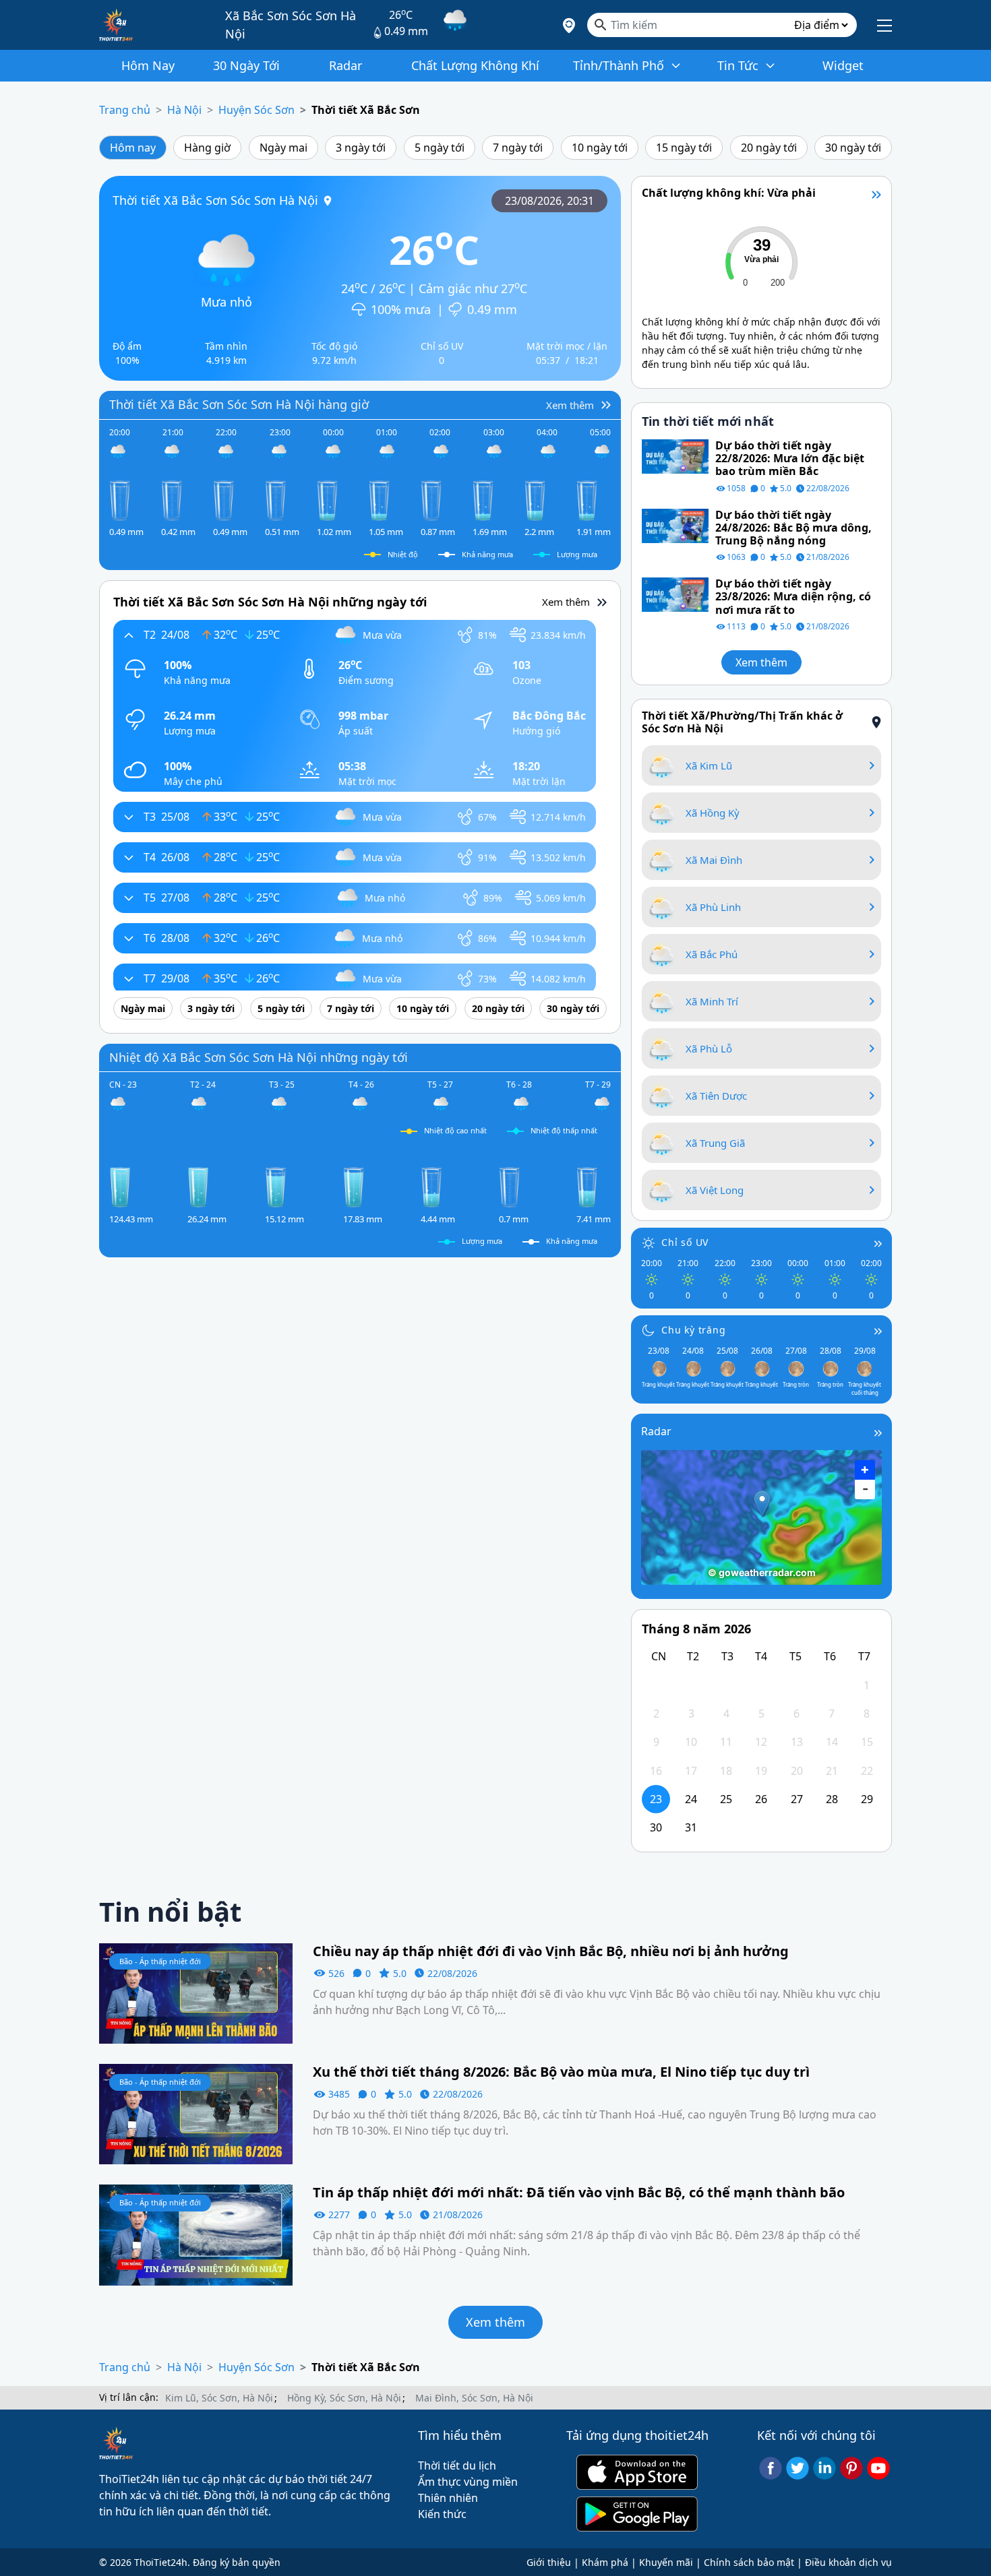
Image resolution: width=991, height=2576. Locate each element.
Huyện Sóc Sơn (257, 110)
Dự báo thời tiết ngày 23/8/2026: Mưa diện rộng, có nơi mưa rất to (793, 597)
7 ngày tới (518, 148)
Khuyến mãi (666, 2562)
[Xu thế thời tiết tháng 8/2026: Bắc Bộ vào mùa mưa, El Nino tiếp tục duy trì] (196, 2113)
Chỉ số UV (685, 1242)
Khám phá (605, 2562)
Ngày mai (283, 148)
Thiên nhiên (448, 2498)
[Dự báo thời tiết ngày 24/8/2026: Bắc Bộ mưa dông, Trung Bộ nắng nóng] (675, 525)
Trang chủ (125, 110)
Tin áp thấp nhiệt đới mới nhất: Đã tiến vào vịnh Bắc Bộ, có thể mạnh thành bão (579, 2193)
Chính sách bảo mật (749, 2562)
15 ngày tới (684, 148)
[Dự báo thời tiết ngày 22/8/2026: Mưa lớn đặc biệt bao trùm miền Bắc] (675, 455)
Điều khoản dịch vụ (848, 2562)
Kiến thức (442, 2514)
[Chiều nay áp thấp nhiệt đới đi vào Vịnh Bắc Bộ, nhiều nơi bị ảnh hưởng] (196, 1992)
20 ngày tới (769, 148)
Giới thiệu (549, 2562)
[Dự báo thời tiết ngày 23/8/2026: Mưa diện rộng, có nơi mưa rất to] (675, 594)
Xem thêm (761, 662)
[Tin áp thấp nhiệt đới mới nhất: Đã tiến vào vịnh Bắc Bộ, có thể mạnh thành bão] (196, 2234)
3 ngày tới (361, 148)
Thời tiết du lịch (457, 2465)
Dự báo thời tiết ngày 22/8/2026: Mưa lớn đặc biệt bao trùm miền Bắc (790, 459)
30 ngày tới (853, 148)
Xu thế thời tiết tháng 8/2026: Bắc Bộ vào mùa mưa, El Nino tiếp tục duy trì (561, 2072)
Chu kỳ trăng (694, 1330)
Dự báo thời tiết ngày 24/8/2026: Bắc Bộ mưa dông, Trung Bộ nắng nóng (793, 528)
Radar (656, 1431)
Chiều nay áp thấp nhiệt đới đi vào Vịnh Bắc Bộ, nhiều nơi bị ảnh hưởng (551, 1951)
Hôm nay (133, 148)
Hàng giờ (207, 148)
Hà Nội (184, 110)
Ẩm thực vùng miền (468, 2482)
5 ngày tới (440, 148)
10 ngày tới (600, 148)
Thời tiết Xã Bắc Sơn (366, 110)
